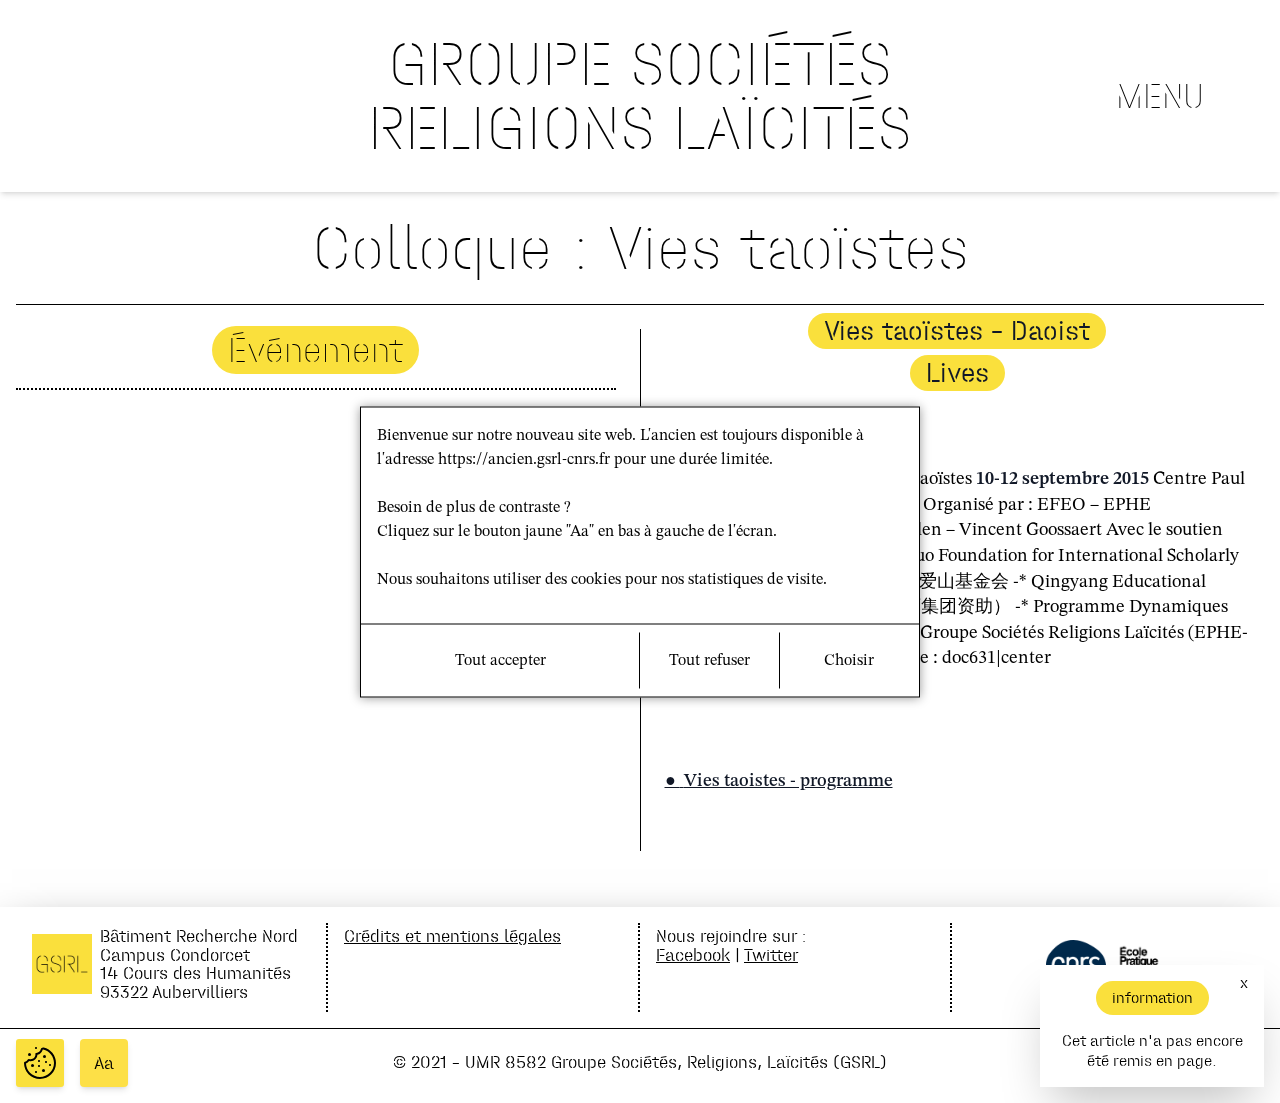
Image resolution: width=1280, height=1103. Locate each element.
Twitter (771, 954)
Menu (1160, 96)
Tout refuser (709, 660)
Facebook (693, 954)
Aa (104, 1063)
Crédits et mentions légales (452, 935)
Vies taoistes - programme (788, 781)
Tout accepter (500, 660)
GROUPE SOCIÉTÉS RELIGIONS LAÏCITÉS (640, 95)
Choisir (849, 660)
